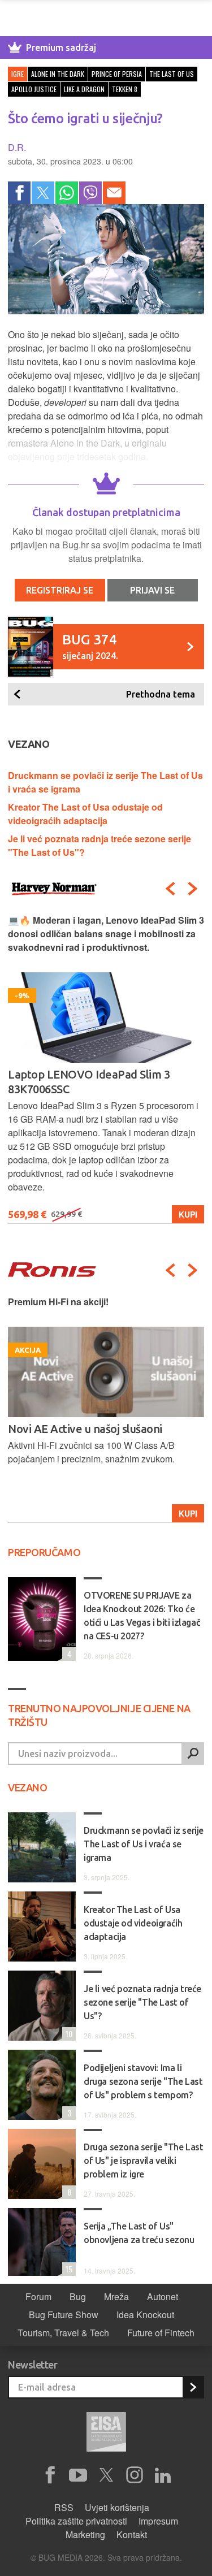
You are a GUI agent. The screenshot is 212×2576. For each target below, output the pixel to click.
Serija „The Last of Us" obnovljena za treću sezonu (139, 2233)
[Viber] (90, 193)
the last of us (172, 74)
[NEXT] (193, 889)
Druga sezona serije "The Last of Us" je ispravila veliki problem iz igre (143, 2161)
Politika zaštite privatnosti (76, 2521)
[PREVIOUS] (170, 889)
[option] (106, 1069)
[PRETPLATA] (193, 2387)
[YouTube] (78, 2475)
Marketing (85, 2534)
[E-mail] (114, 193)
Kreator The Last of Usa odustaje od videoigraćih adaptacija (85, 814)
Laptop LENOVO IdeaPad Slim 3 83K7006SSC (89, 1082)
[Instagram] (135, 2475)
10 (67, 2034)
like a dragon (84, 89)
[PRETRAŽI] (193, 1754)
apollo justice (34, 89)
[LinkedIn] (163, 2475)
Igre (18, 74)
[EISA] (106, 2434)
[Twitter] (43, 193)
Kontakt (132, 2534)
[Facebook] (19, 193)
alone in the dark (58, 74)
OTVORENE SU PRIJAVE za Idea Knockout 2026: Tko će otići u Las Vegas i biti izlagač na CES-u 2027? (142, 1616)
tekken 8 (125, 89)
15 (67, 2269)
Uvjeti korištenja (117, 2507)
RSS (64, 2507)
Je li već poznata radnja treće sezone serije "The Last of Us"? (142, 2002)
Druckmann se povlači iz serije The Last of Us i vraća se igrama (144, 1844)
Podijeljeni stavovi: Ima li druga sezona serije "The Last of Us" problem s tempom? (143, 2081)
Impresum (158, 2521)
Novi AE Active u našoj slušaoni (85, 1429)
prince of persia (117, 74)
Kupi (188, 1214)
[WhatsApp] (67, 193)
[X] (106, 2475)
